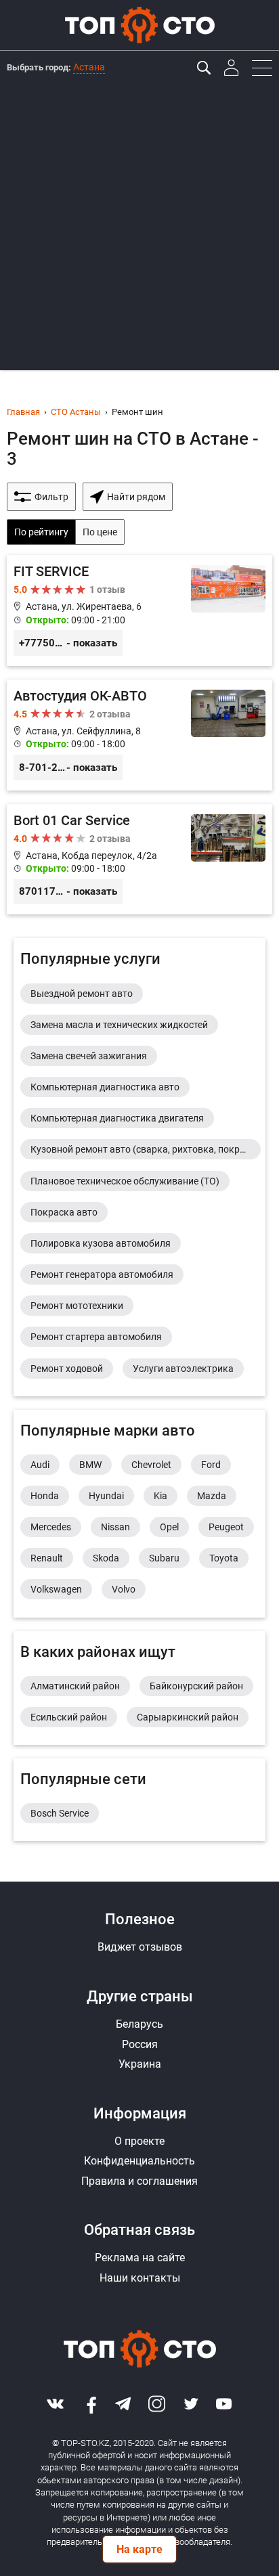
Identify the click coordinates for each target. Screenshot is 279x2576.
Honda (45, 1496)
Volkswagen (56, 1589)
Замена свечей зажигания (89, 1056)
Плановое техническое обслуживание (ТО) (125, 1181)
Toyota (224, 1558)
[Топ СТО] (139, 25)
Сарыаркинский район (188, 1717)
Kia (160, 1496)
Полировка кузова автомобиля (101, 1243)
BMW (90, 1465)
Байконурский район (196, 1686)
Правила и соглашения (139, 2181)
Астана (89, 67)
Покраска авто (64, 1212)
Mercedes (51, 1527)
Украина (140, 2064)
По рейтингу (41, 532)
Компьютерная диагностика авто (105, 1087)
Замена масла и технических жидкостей (119, 1025)
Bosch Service (60, 1813)
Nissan (115, 1527)
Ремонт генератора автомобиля (102, 1274)
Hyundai (106, 1496)
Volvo (124, 1589)
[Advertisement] (139, 231)
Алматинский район (75, 1686)
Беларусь (139, 2024)
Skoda (106, 1558)
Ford (211, 1465)
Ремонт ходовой (67, 1369)
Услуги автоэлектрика (183, 1369)
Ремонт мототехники (77, 1306)
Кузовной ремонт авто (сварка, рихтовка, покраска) (146, 1149)
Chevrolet (151, 1465)
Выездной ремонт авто (82, 994)
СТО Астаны (76, 412)
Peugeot (226, 1527)
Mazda (212, 1496)
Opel (169, 1527)
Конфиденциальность (139, 2161)
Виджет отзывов (140, 1947)
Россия (140, 2044)
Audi (40, 1465)
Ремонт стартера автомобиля (96, 1337)
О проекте (139, 2141)
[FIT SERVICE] (139, 610)
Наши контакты (140, 2278)
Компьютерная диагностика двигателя (117, 1118)
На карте (139, 2549)
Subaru (164, 1558)
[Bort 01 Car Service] (139, 860)
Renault (47, 1558)
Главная (23, 412)
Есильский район (69, 1717)
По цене (100, 532)
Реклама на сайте (140, 2258)
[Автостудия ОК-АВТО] (139, 735)
